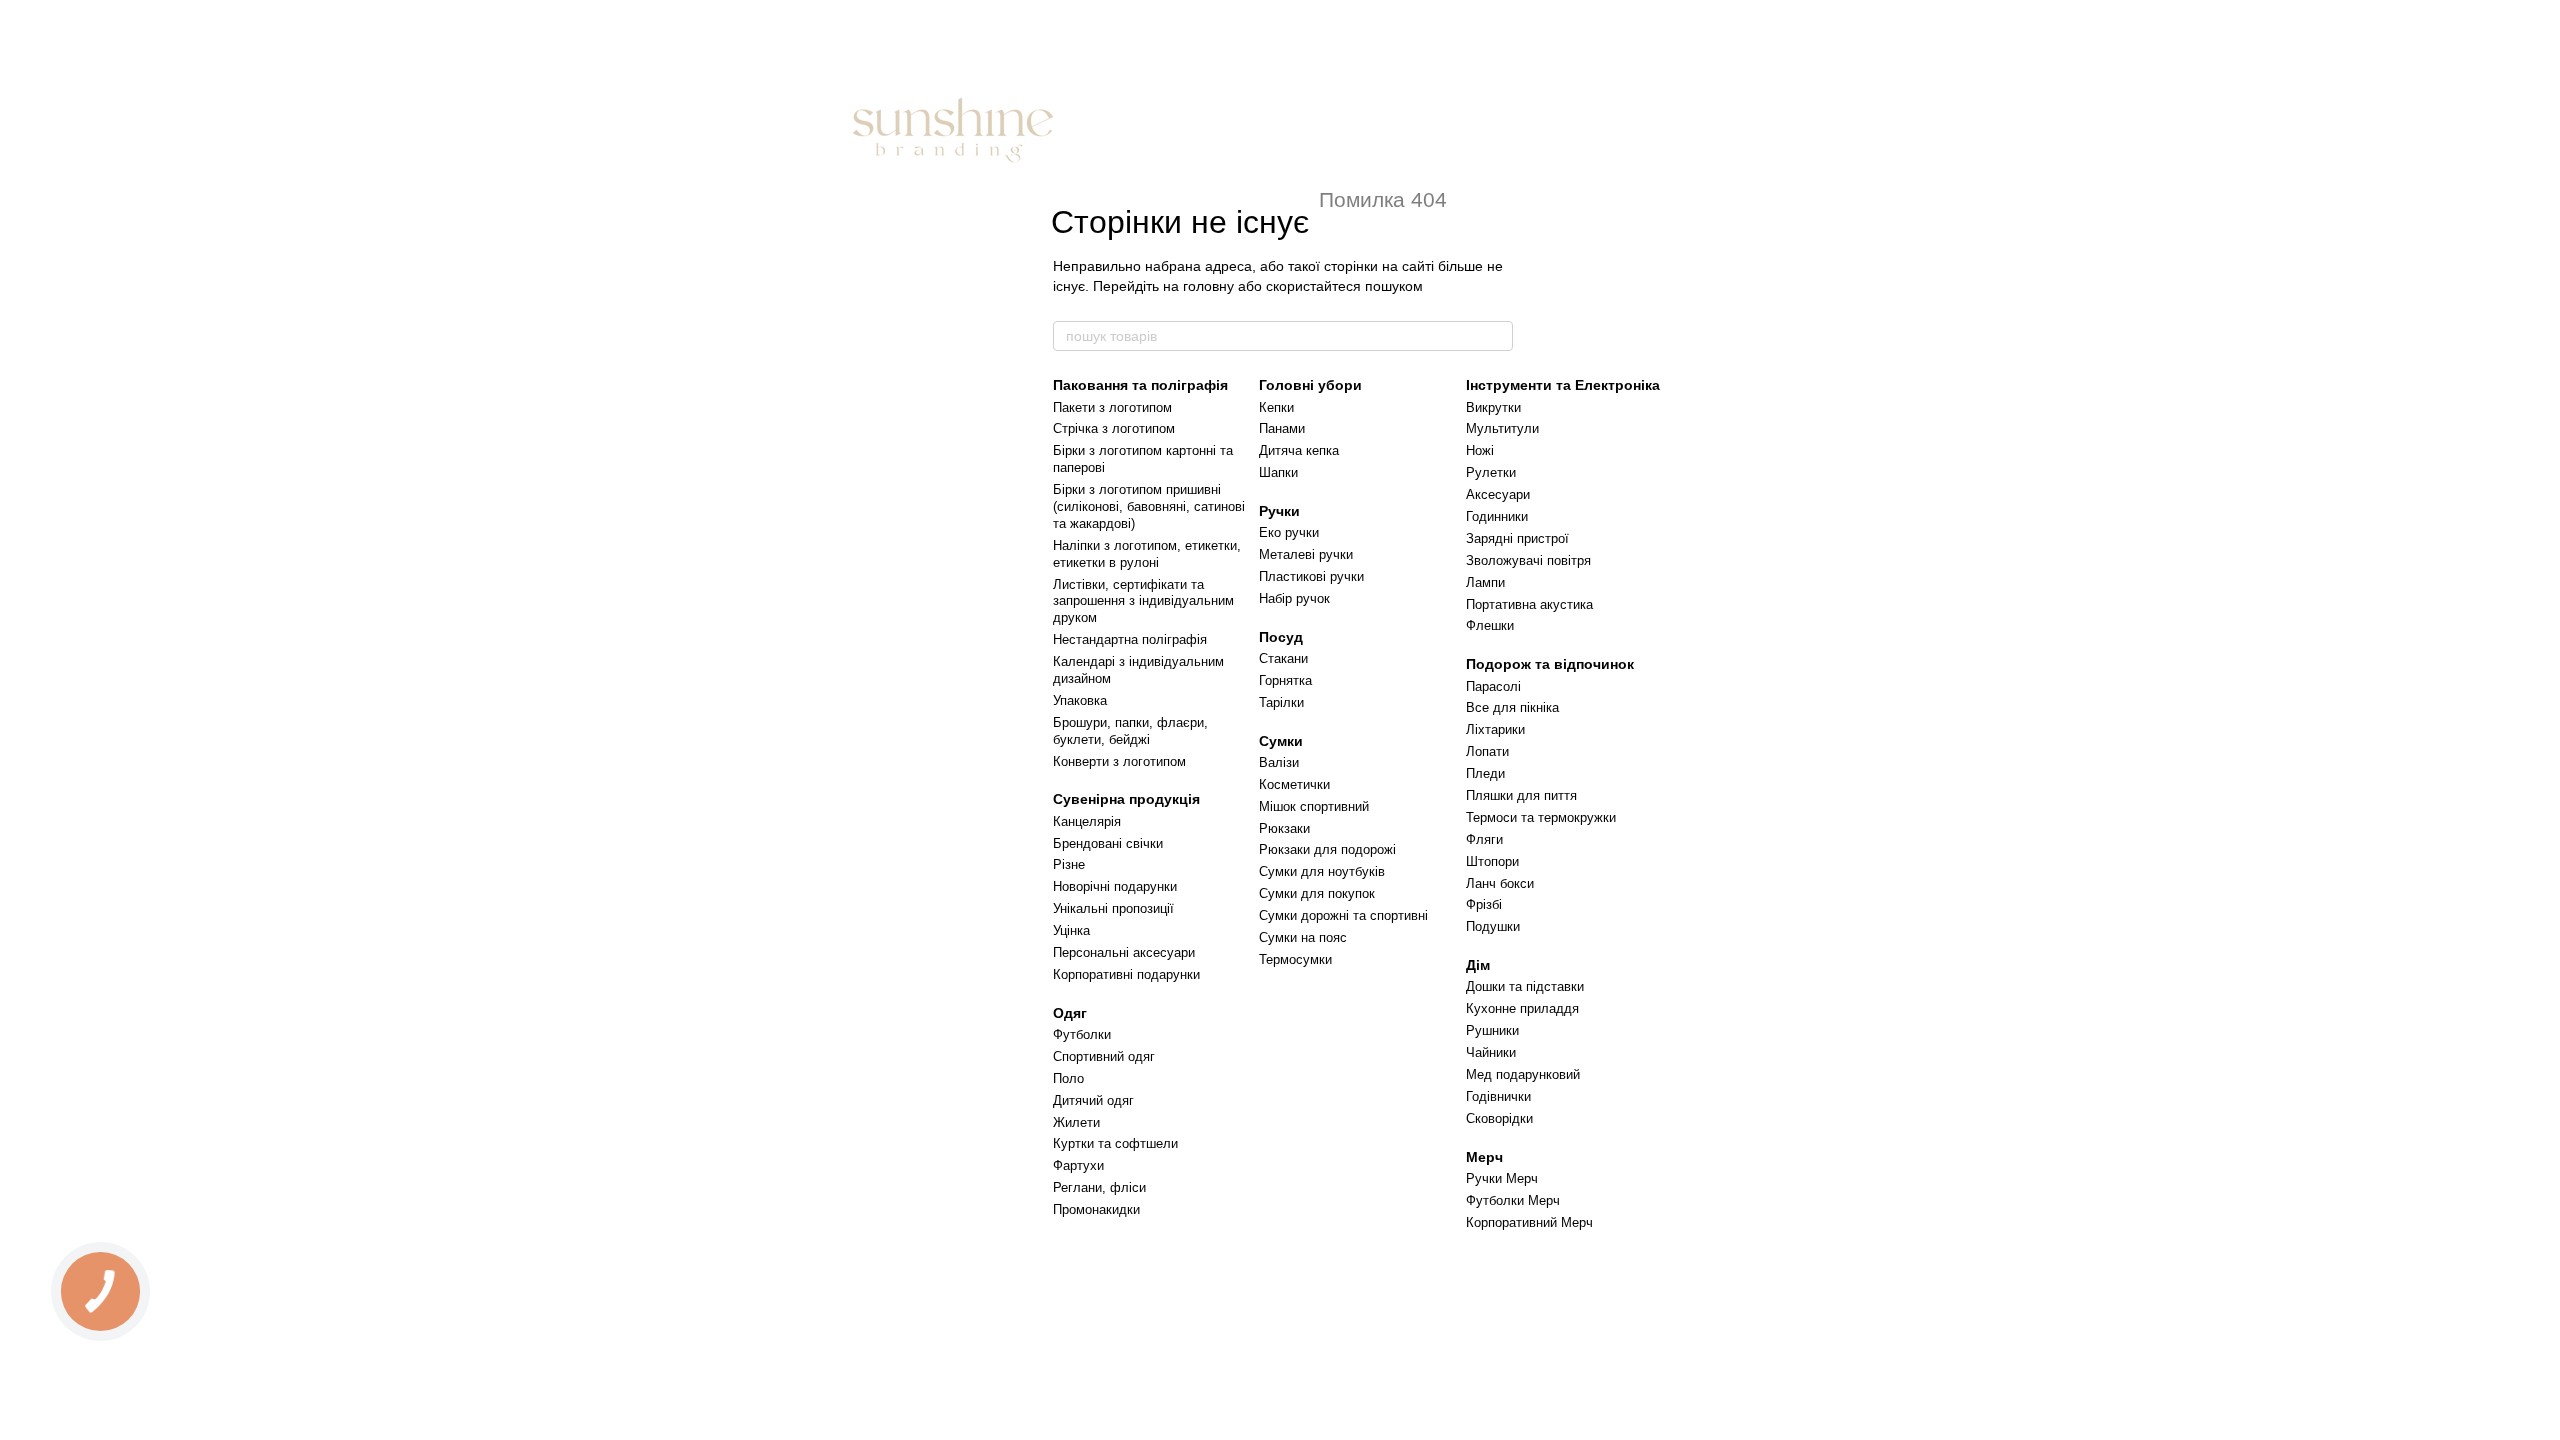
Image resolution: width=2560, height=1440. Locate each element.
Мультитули (1502, 428)
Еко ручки (1289, 532)
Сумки (1281, 741)
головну (1208, 286)
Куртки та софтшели (1115, 1143)
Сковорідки (1499, 1118)
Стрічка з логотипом (1114, 428)
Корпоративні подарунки (1126, 974)
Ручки (1279, 511)
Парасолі (1493, 686)
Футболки (1082, 1034)
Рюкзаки (1284, 828)
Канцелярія (1087, 821)
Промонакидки (1096, 1209)
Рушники (1492, 1030)
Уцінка (1071, 930)
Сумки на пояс (1303, 937)
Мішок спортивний (1314, 806)
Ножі (1480, 450)
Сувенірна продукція (1126, 799)
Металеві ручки (1306, 554)
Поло (1068, 1078)
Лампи (1485, 582)
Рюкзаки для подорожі (1327, 849)
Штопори (1492, 861)
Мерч (1484, 1157)
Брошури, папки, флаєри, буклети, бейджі (1130, 731)
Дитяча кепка (1299, 450)
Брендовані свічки (1108, 843)
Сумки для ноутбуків (1322, 871)
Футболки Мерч (1513, 1200)
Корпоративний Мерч (1529, 1222)
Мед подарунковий (1523, 1074)
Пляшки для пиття (1521, 795)
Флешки (1490, 625)
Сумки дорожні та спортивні (1343, 915)
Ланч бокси (1500, 883)
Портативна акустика (1529, 604)
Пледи (1485, 773)
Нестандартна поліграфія (1130, 639)
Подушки (1493, 926)
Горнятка (1285, 680)
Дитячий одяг (1093, 1100)
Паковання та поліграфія (1140, 385)
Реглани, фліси (1099, 1187)
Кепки (1276, 407)
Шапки (1278, 472)
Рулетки (1491, 472)
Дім (1478, 965)
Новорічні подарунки (1115, 886)
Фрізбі (1484, 904)
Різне (1069, 864)
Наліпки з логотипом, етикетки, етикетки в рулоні (1147, 554)
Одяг (1070, 1013)
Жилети (1076, 1122)
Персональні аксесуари (1124, 952)
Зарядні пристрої (1517, 538)
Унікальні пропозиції (1113, 908)
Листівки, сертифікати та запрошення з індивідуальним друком (1143, 601)
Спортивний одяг (1104, 1056)
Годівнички (1498, 1096)
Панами (1282, 428)
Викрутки (1493, 407)
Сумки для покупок (1317, 893)
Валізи (1279, 762)
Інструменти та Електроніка (1563, 385)
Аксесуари (1498, 494)
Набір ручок (1294, 598)
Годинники (1497, 516)
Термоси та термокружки (1541, 817)
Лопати (1487, 751)
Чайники (1491, 1052)
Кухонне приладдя (1522, 1008)
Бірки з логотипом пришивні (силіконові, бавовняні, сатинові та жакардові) (1149, 506)
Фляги (1484, 839)
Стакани (1283, 658)
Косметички (1294, 784)
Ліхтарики (1495, 729)
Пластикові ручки (1311, 576)
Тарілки (1281, 702)
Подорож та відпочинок (1550, 664)
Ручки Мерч (1502, 1178)
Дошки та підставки (1525, 986)
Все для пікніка (1512, 707)
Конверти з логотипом (1119, 761)
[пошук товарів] (1497, 336)
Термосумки (1295, 959)
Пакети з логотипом (1112, 407)
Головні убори (1310, 385)
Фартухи (1078, 1165)
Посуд (1281, 637)
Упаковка (1080, 700)
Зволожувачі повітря (1528, 560)
